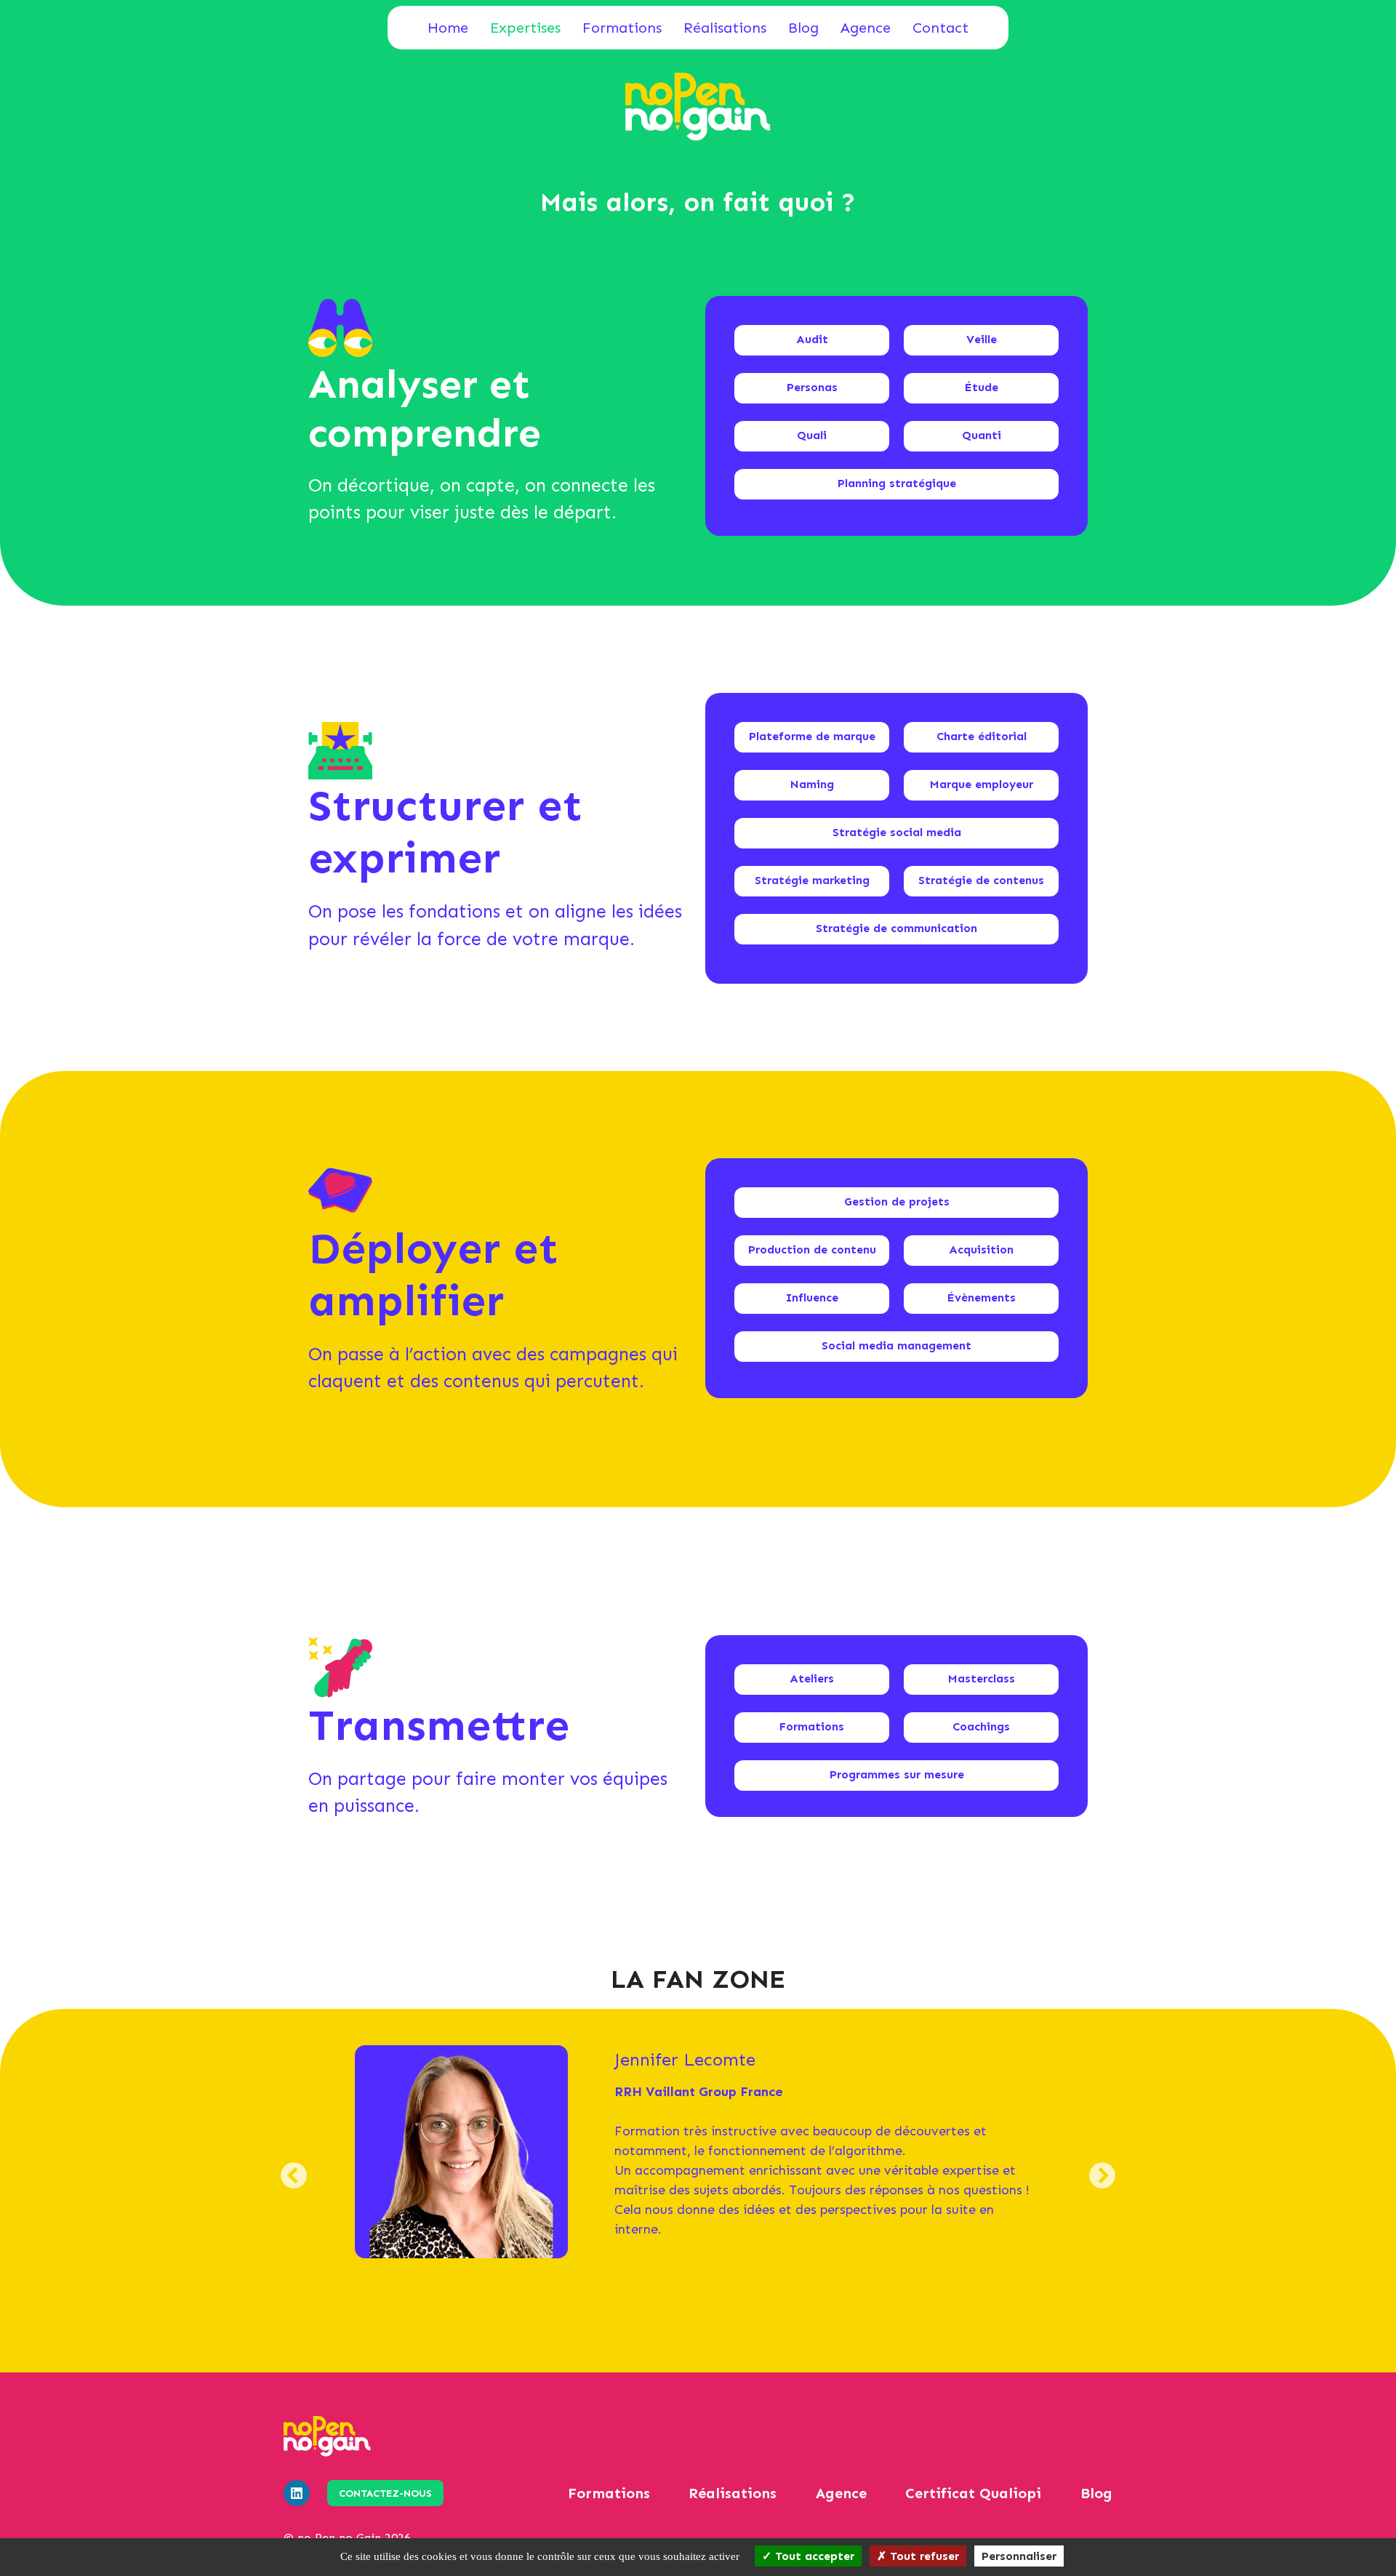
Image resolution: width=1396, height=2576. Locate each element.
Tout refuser (923, 2556)
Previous (294, 2187)
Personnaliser (1019, 2556)
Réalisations (725, 28)
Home (448, 28)
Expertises (525, 28)
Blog (803, 28)
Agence (866, 28)
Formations (622, 28)
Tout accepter (813, 2556)
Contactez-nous (385, 2493)
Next (1103, 2187)
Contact (940, 28)
